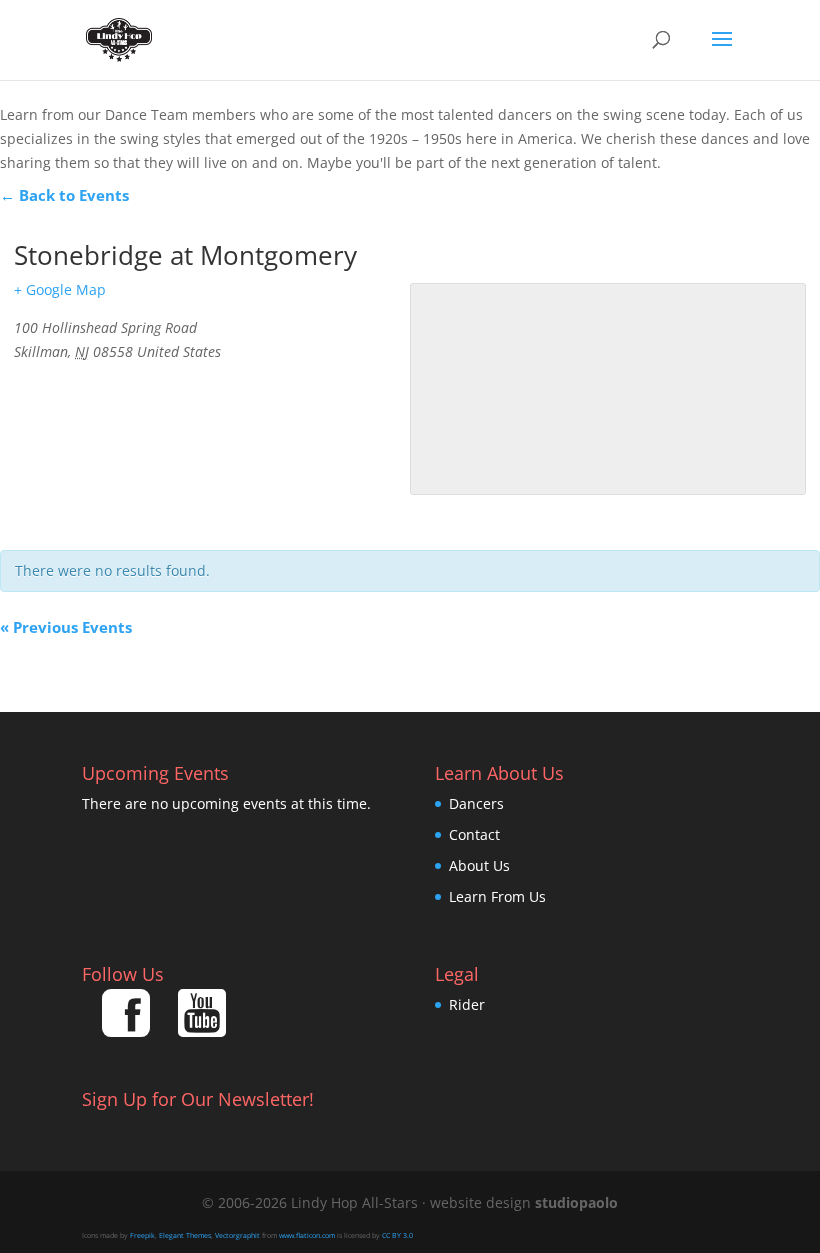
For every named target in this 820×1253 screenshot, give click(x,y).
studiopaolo (576, 1202)
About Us (479, 865)
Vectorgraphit (237, 1235)
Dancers (476, 803)
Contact (474, 834)
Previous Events (66, 627)
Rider (467, 1004)
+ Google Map (60, 289)
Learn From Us (497, 896)
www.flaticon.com (307, 1235)
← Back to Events (64, 195)
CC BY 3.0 (397, 1235)
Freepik (142, 1235)
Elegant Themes (185, 1235)
